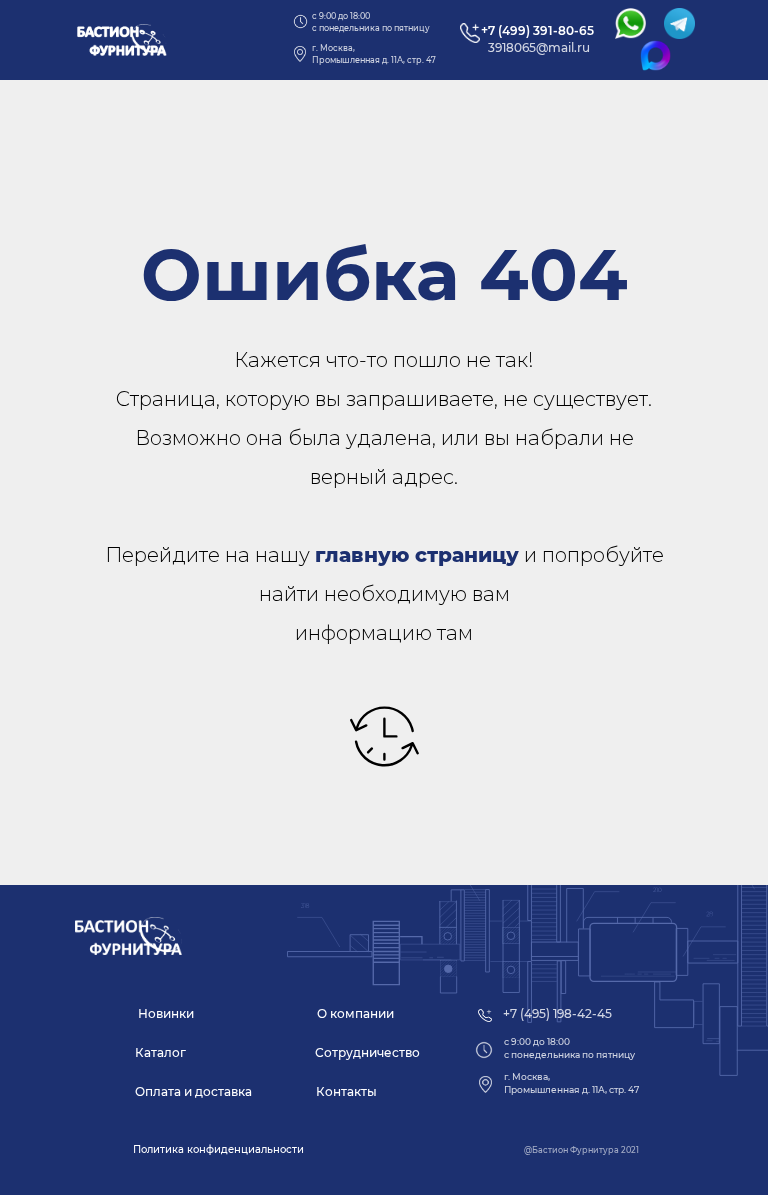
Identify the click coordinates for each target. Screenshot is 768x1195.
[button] (218, 1150)
